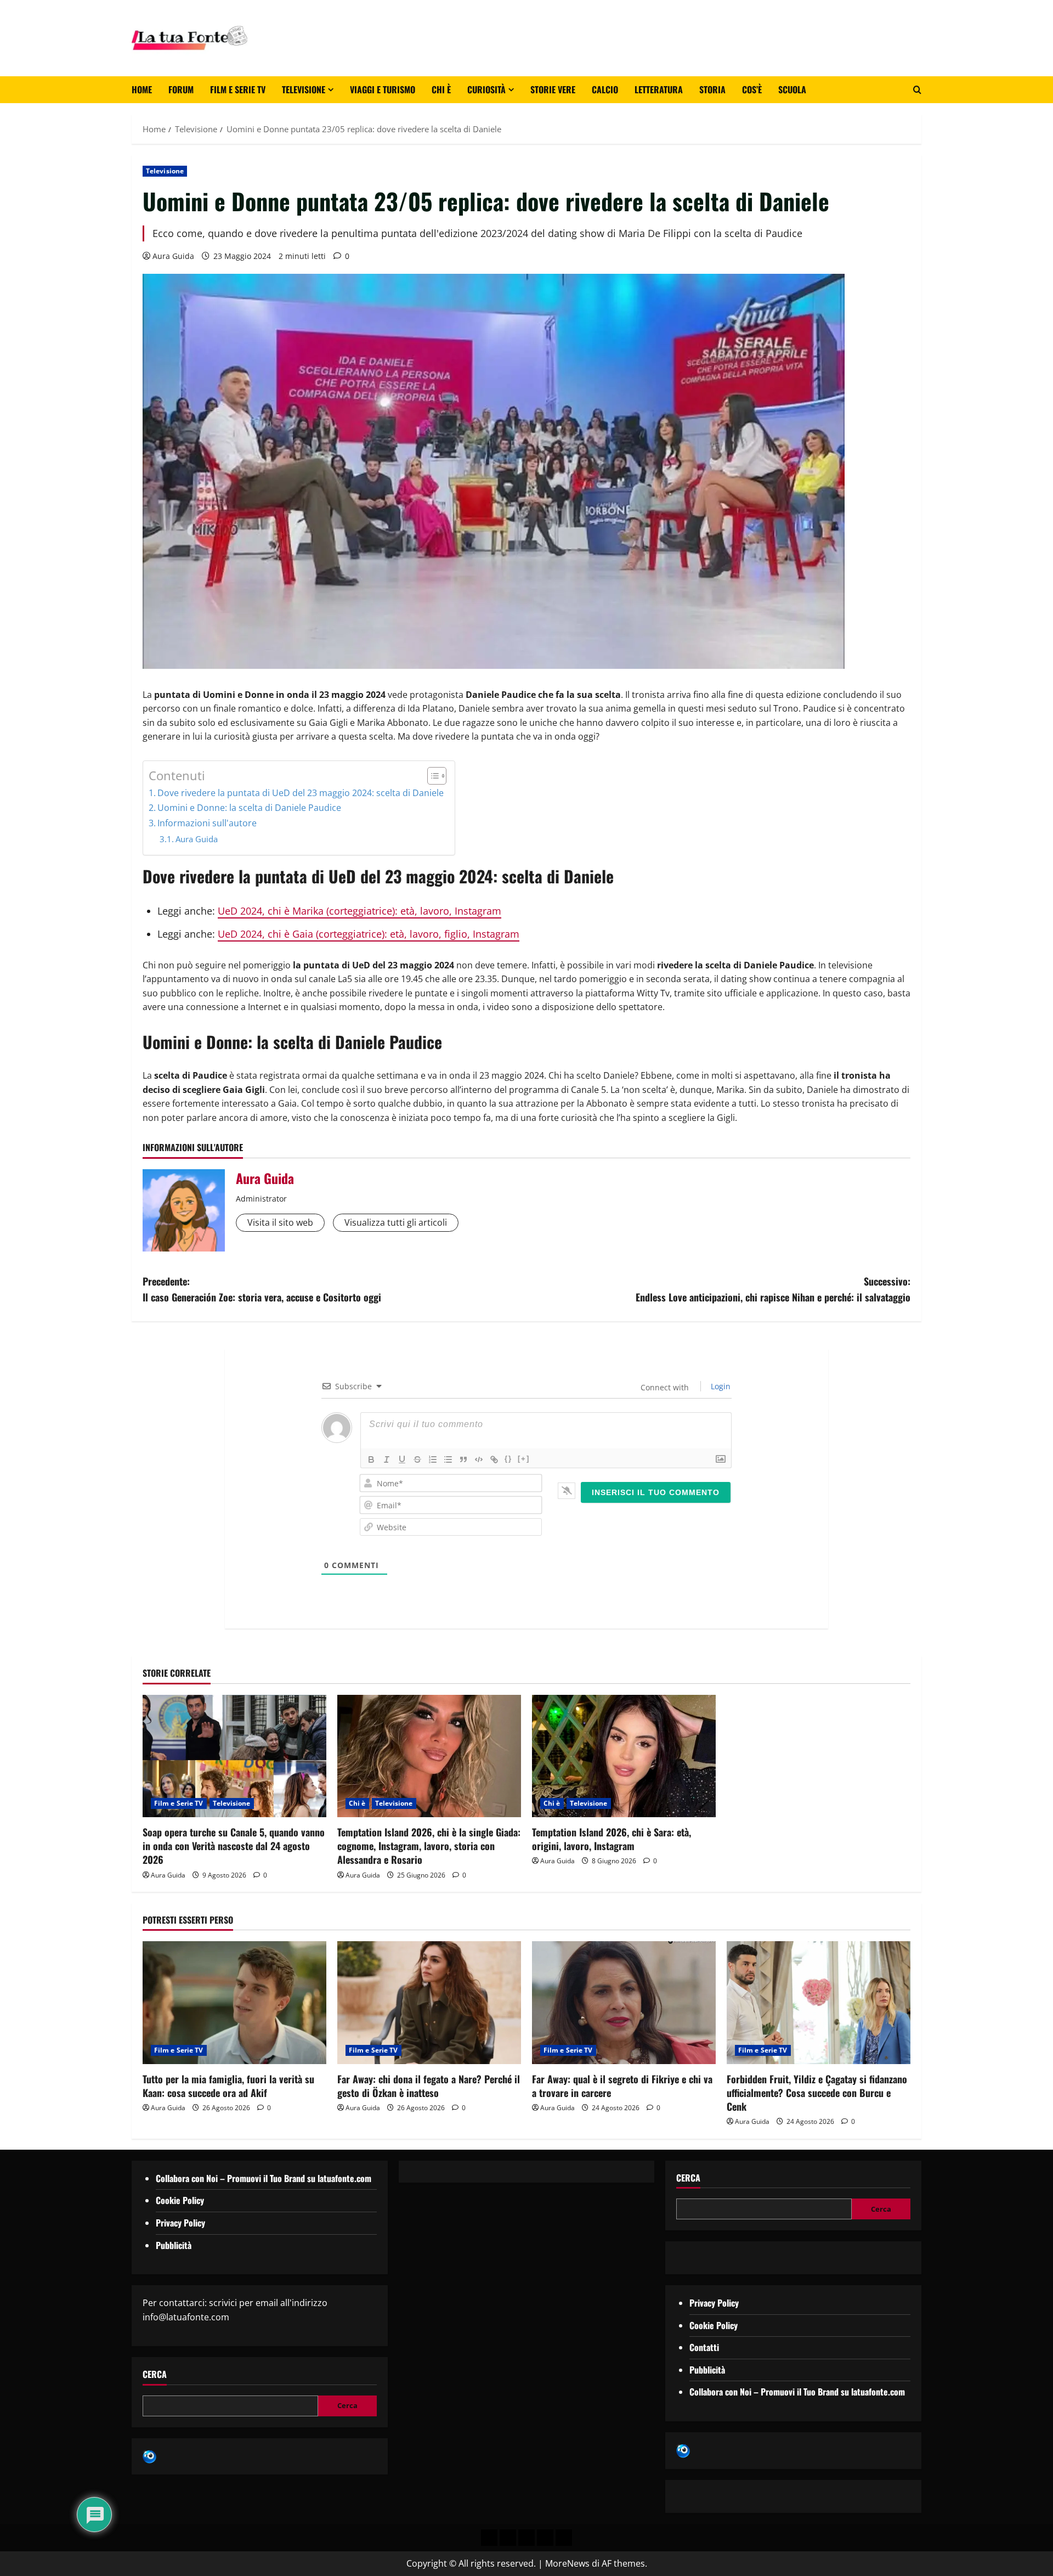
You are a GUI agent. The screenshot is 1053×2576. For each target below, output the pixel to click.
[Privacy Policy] (489, 2538)
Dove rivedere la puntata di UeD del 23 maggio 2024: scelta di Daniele (301, 793)
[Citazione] (463, 1459)
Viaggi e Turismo (383, 89)
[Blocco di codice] (479, 1459)
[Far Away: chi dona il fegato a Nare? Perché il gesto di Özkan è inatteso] (429, 2002)
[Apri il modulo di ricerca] (917, 90)
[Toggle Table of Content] (431, 776)
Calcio (605, 89)
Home (142, 89)
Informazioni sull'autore (207, 823)
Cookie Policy (180, 2200)
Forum (181, 89)
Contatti (704, 2347)
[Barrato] (417, 1459)
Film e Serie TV (238, 89)
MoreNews (567, 2563)
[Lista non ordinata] (448, 1459)
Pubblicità (174, 2245)
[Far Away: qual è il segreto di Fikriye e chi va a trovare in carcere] (624, 2002)
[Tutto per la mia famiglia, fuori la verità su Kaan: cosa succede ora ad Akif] (234, 2002)
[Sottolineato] (402, 1459)
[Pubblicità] (526, 2538)
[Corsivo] (387, 1459)
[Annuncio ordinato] (433, 1459)
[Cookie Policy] (564, 2538)
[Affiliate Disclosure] (545, 2538)
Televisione (304, 89)
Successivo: (773, 1289)
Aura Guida (173, 256)
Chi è (441, 89)
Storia (712, 89)
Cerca (155, 2374)
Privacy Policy (180, 2223)
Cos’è (752, 89)
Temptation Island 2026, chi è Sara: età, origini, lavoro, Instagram (612, 1839)
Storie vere (553, 89)
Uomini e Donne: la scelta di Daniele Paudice (249, 808)
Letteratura (659, 89)
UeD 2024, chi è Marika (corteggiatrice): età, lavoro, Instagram (360, 911)
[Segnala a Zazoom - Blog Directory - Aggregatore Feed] (149, 2456)
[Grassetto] (371, 1459)
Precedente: (262, 1289)
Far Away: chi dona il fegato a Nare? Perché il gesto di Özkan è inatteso (429, 2086)
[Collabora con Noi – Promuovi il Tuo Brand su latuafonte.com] (508, 2538)
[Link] (494, 1459)
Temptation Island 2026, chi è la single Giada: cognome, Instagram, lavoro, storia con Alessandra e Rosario (429, 1846)
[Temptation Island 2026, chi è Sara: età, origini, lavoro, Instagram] (624, 1756)
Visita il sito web (280, 1222)
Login (720, 1386)
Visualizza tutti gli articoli (396, 1222)
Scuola (792, 89)
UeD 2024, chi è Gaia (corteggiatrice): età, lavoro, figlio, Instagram (369, 934)
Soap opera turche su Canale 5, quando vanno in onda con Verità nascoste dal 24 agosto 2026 (234, 1846)
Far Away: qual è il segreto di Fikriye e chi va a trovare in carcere (622, 2086)
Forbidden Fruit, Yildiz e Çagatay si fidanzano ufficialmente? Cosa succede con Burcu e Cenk (817, 2093)
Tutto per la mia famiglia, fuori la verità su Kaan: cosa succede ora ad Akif (228, 2086)
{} (508, 1459)
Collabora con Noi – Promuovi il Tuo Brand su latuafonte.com (264, 2178)
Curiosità (486, 89)
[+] (524, 1459)
